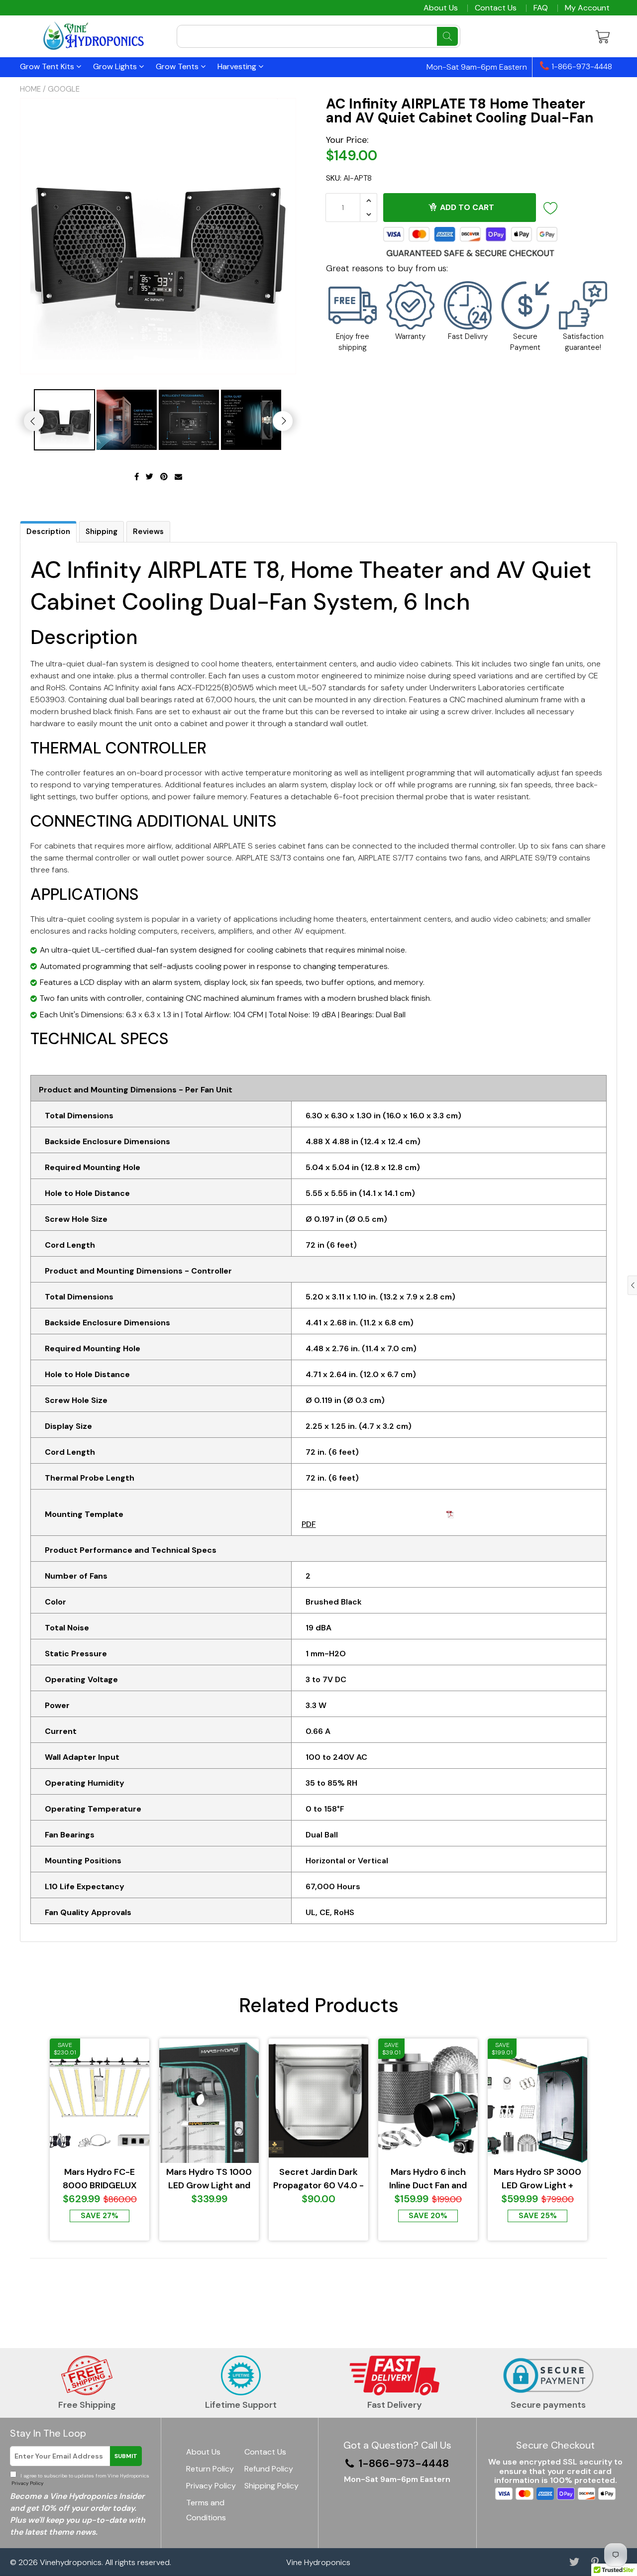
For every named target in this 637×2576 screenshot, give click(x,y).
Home (30, 89)
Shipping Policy (271, 2486)
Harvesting (238, 66)
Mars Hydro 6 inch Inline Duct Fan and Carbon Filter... (428, 2179)
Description (48, 532)
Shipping (102, 532)
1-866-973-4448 (581, 67)
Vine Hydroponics (318, 2562)
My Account (587, 8)
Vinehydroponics (71, 2562)
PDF (309, 1524)
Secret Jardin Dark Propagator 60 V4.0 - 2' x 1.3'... (318, 2179)
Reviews (148, 532)
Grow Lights (116, 66)
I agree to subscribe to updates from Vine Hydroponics (80, 2479)
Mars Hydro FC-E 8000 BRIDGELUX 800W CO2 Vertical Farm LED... (100, 2179)
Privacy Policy (27, 2483)
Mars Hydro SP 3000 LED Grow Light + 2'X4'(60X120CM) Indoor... (537, 2179)
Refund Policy (269, 2469)
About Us (441, 8)
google (64, 89)
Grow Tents (178, 66)
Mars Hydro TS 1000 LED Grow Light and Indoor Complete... (209, 2179)
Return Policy (210, 2469)
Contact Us (496, 8)
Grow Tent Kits (48, 66)
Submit (126, 2456)
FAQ (541, 8)
